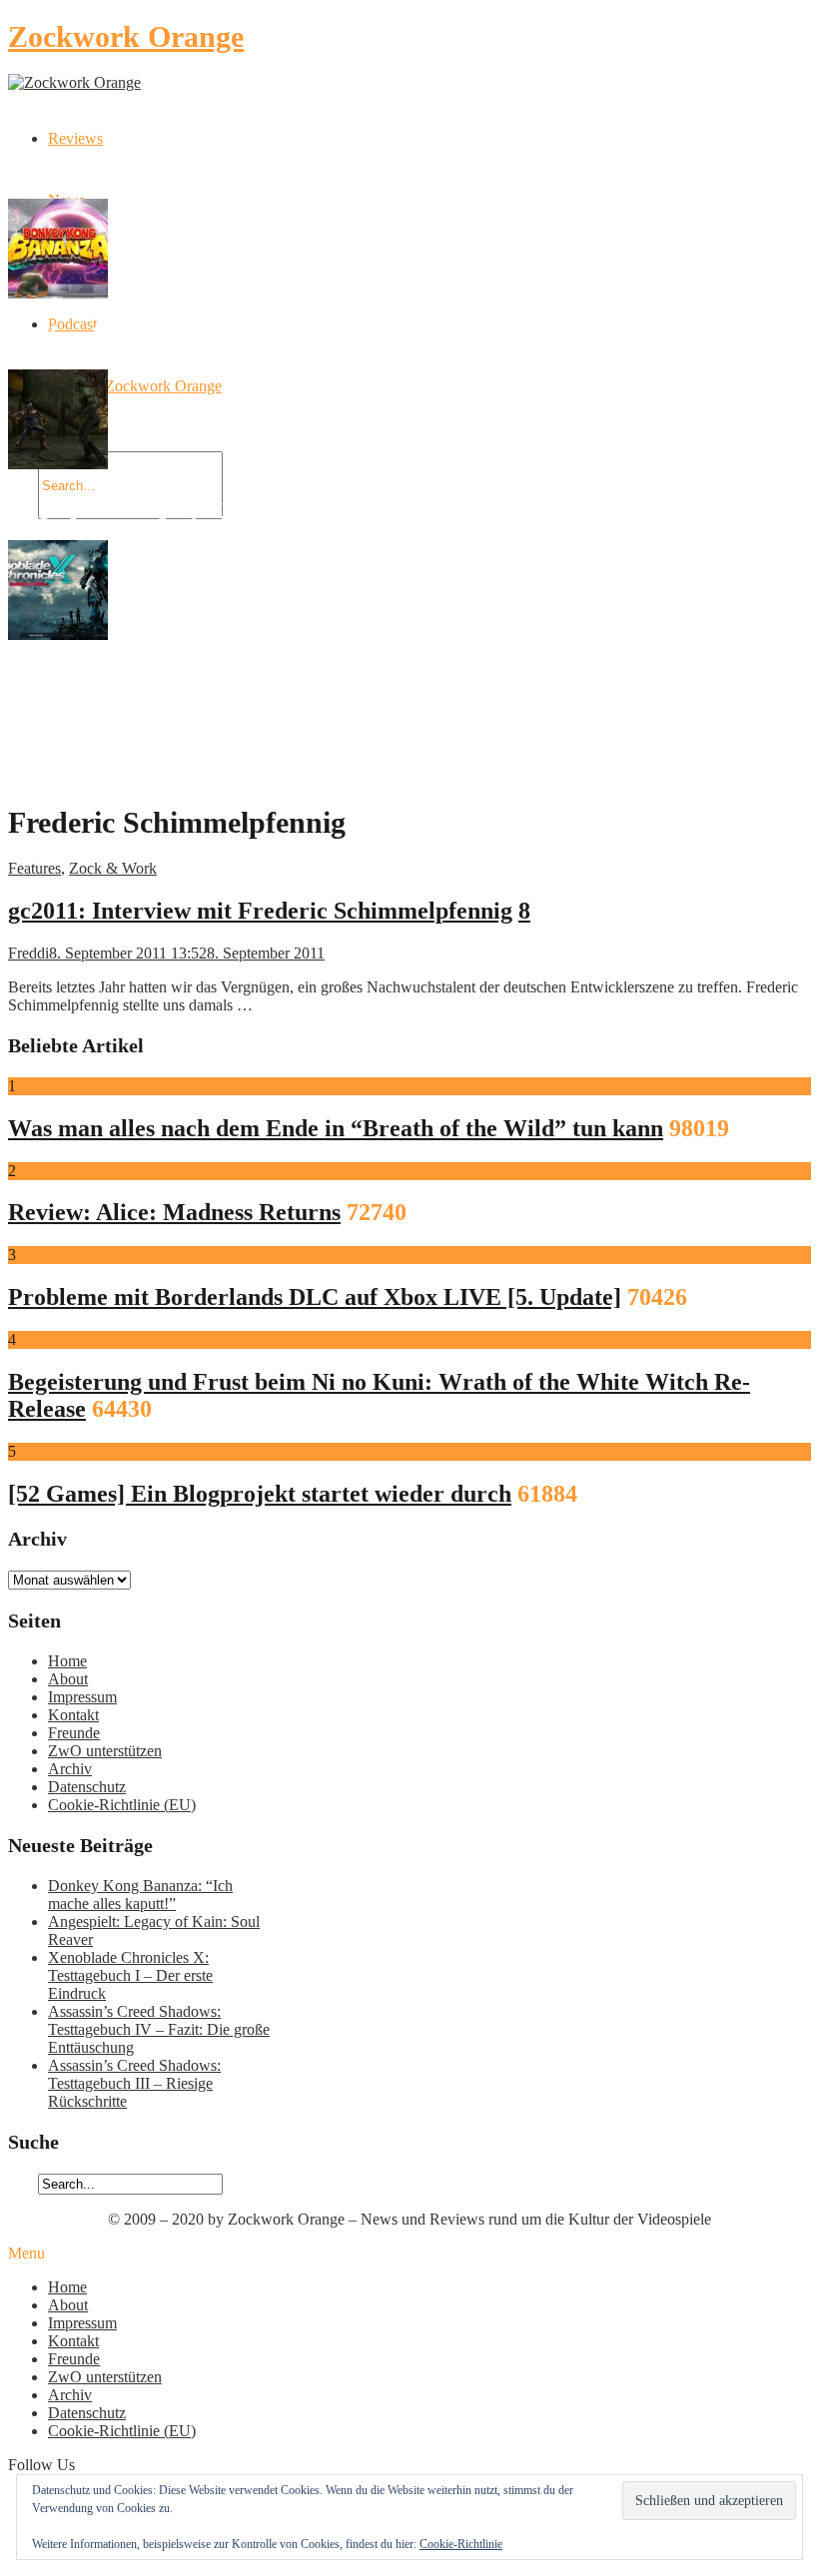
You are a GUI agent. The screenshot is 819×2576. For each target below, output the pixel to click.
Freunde (74, 1733)
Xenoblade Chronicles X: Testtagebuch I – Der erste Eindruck (130, 1975)
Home (67, 1661)
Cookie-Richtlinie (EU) (122, 1805)
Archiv (70, 1769)
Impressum (82, 1697)
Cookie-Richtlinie (461, 2544)
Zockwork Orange (126, 36)
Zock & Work (113, 868)
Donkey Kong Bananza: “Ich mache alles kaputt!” (140, 1895)
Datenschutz (87, 1787)
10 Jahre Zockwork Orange (135, 386)
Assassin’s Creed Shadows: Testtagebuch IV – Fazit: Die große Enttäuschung (159, 2029)
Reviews (75, 138)
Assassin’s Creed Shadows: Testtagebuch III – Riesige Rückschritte (134, 2083)
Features (34, 868)
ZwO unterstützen (105, 1751)
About (68, 1679)
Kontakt (73, 1715)
